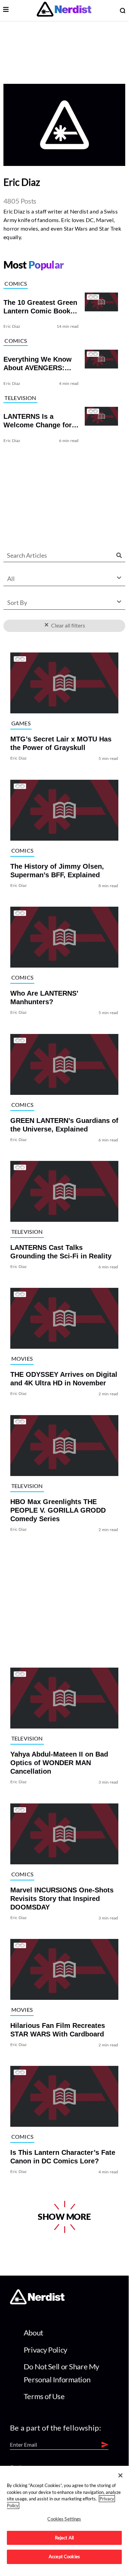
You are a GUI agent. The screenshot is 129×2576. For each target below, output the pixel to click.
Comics (16, 283)
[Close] (120, 2475)
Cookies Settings (64, 2519)
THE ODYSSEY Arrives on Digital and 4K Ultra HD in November (64, 1379)
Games (21, 723)
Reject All (64, 2538)
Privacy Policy (45, 2350)
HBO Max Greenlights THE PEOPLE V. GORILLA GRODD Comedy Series (58, 1510)
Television (20, 398)
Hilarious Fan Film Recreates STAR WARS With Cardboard (58, 2030)
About (33, 2333)
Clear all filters (67, 625)
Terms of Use (44, 2396)
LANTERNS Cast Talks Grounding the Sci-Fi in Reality (61, 1252)
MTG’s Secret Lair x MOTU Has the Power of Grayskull (61, 744)
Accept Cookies (64, 2556)
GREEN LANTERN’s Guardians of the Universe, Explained (64, 1125)
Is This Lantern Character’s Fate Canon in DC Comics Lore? (63, 2157)
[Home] (37, 2302)
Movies (22, 1358)
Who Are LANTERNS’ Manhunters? (44, 998)
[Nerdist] (64, 10)
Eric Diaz (12, 326)
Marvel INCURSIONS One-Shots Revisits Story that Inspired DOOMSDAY (62, 1899)
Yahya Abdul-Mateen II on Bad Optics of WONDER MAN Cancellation (59, 1763)
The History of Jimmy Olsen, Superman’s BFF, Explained (57, 871)
